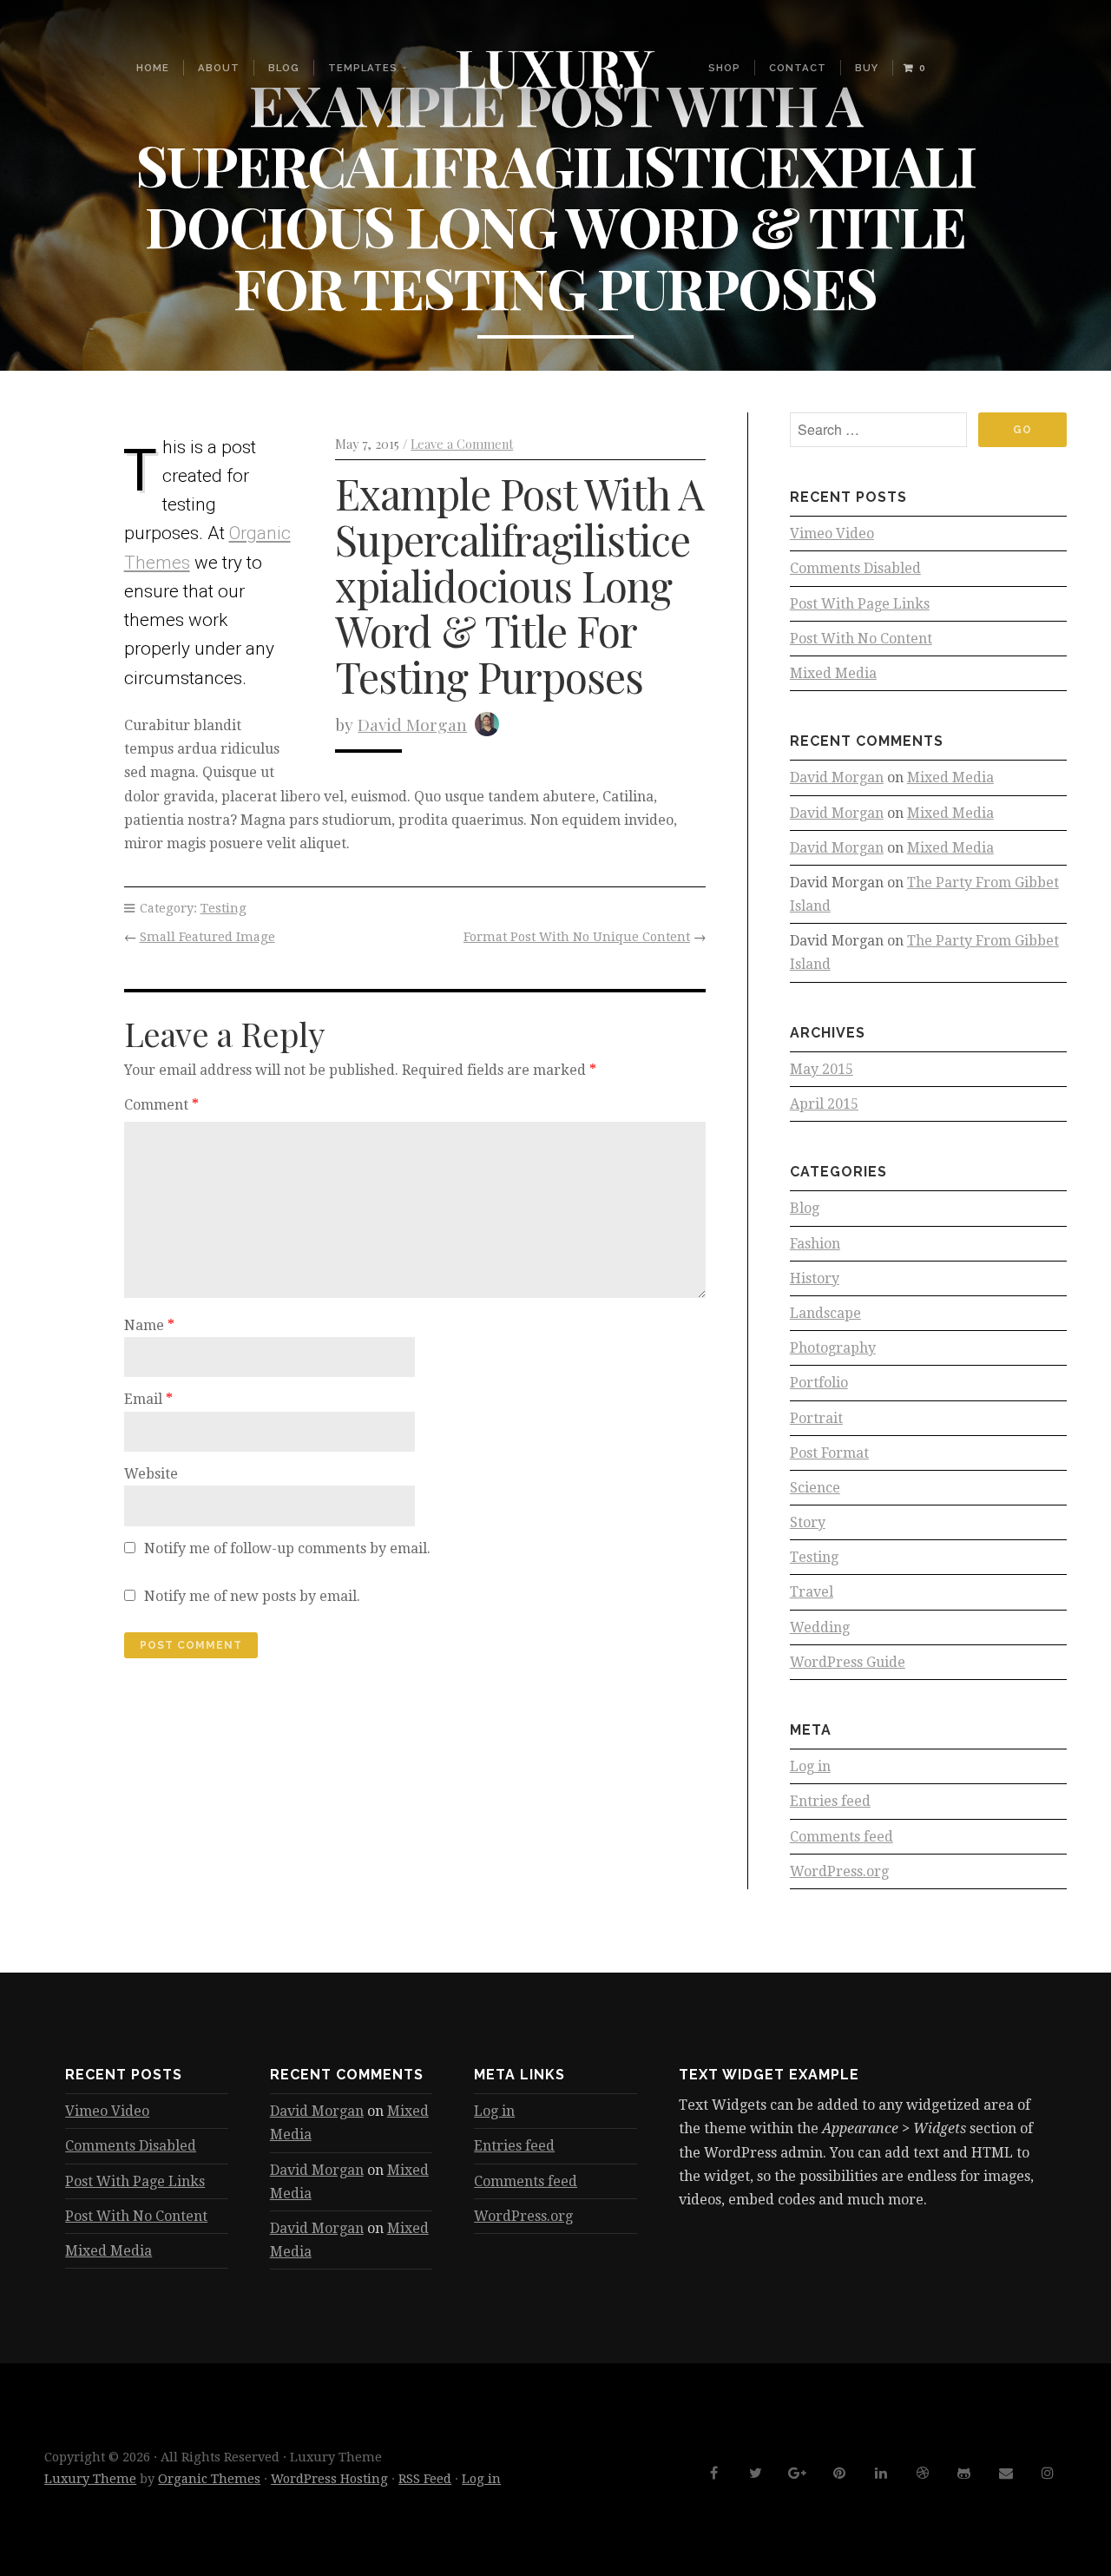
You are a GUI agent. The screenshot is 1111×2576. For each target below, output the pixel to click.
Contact (798, 68)
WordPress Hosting (329, 2479)
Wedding (820, 1627)
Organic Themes (209, 2479)
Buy (867, 68)
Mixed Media (833, 673)
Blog (284, 68)
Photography (833, 1348)
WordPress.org (839, 1871)
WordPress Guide (848, 1662)
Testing (224, 908)
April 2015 (824, 1104)
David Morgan (412, 724)
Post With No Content (861, 639)
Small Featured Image (207, 937)
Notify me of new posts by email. (252, 1596)
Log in (810, 1766)
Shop (724, 68)
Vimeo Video (832, 534)
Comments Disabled (855, 568)
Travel (812, 1592)
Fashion (815, 1244)
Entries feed (830, 1801)
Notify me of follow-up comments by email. (287, 1548)
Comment (161, 1105)
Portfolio (819, 1383)
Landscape (825, 1313)
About (219, 68)
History (815, 1278)
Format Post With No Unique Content (577, 937)
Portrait (816, 1418)
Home (153, 68)
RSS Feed (425, 2479)
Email (148, 1399)
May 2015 (822, 1069)
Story (808, 1522)
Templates (363, 68)
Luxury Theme (90, 2479)
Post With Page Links (860, 604)
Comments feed (841, 1837)
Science (815, 1488)
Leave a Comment (462, 444)
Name (149, 1325)
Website (151, 1474)
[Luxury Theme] (555, 68)
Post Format (829, 1453)
